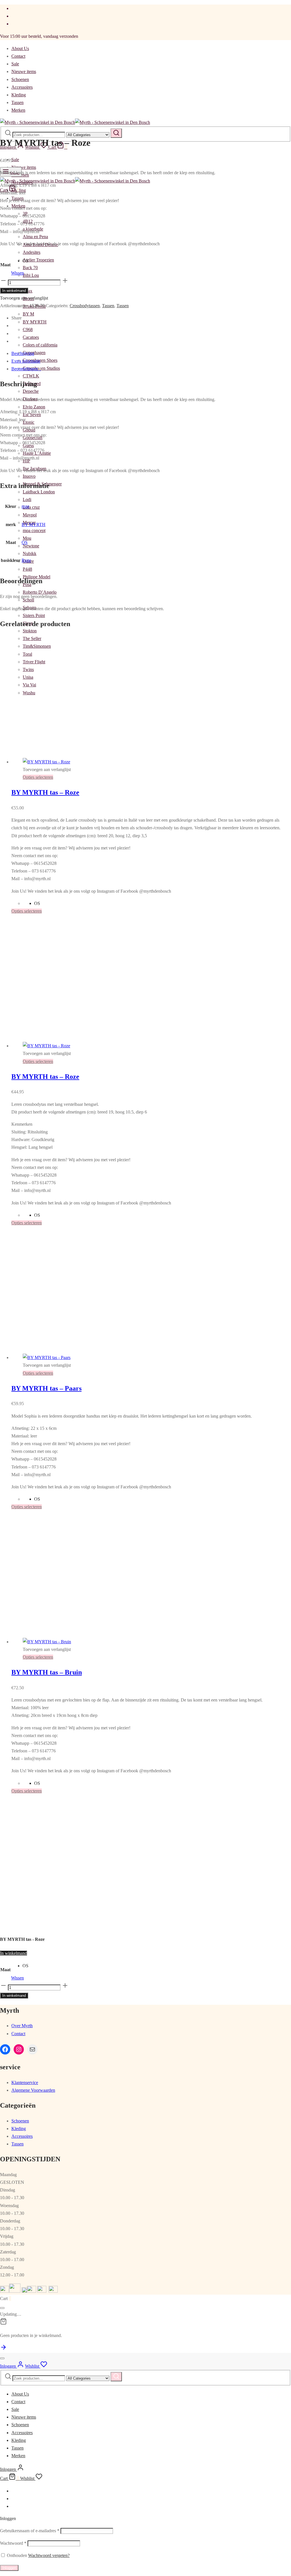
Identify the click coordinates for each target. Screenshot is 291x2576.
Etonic (29, 422)
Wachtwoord (13, 2543)
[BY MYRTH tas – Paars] (111, 1357)
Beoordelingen (26, 369)
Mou (27, 538)
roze (25, 506)
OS (25, 542)
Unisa (28, 677)
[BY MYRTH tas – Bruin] (111, 1642)
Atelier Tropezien (38, 260)
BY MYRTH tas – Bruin (47, 1672)
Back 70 (30, 268)
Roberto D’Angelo (40, 592)
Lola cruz (31, 507)
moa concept (34, 530)
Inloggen (9, 2568)
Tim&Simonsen (37, 646)
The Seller (32, 638)
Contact (18, 56)
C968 (28, 330)
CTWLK (31, 376)
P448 (27, 569)
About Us (20, 48)
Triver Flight (34, 662)
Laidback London (39, 492)
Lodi (27, 499)
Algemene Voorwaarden (33, 2090)
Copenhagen (34, 353)
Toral (27, 654)
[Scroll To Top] (3, 2349)
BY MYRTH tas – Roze (45, 792)
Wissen (17, 273)
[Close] (2, 2308)
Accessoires (22, 87)
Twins (28, 669)
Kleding (19, 95)
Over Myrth (22, 2026)
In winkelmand (14, 291)
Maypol (30, 515)
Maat (5, 265)
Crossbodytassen (85, 306)
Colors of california (40, 345)
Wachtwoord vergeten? (49, 2555)
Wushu (29, 693)
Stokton (30, 631)
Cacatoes (31, 337)
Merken (18, 110)
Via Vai (29, 685)
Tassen (17, 102)
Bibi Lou (31, 275)
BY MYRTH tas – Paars (46, 1388)
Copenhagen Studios (41, 368)
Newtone (31, 546)
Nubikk (30, 553)
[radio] (25, 261)
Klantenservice (25, 2082)
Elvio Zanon (34, 407)
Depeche (31, 391)
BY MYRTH (35, 322)
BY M (28, 314)
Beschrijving (23, 353)
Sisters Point (34, 615)
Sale (15, 64)
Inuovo (29, 476)
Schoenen (20, 79)
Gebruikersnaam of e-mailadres (30, 2531)
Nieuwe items (24, 71)
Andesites (32, 252)
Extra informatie (26, 361)
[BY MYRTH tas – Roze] (110, 762)
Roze (26, 560)
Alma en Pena (35, 237)
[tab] (151, 353)
